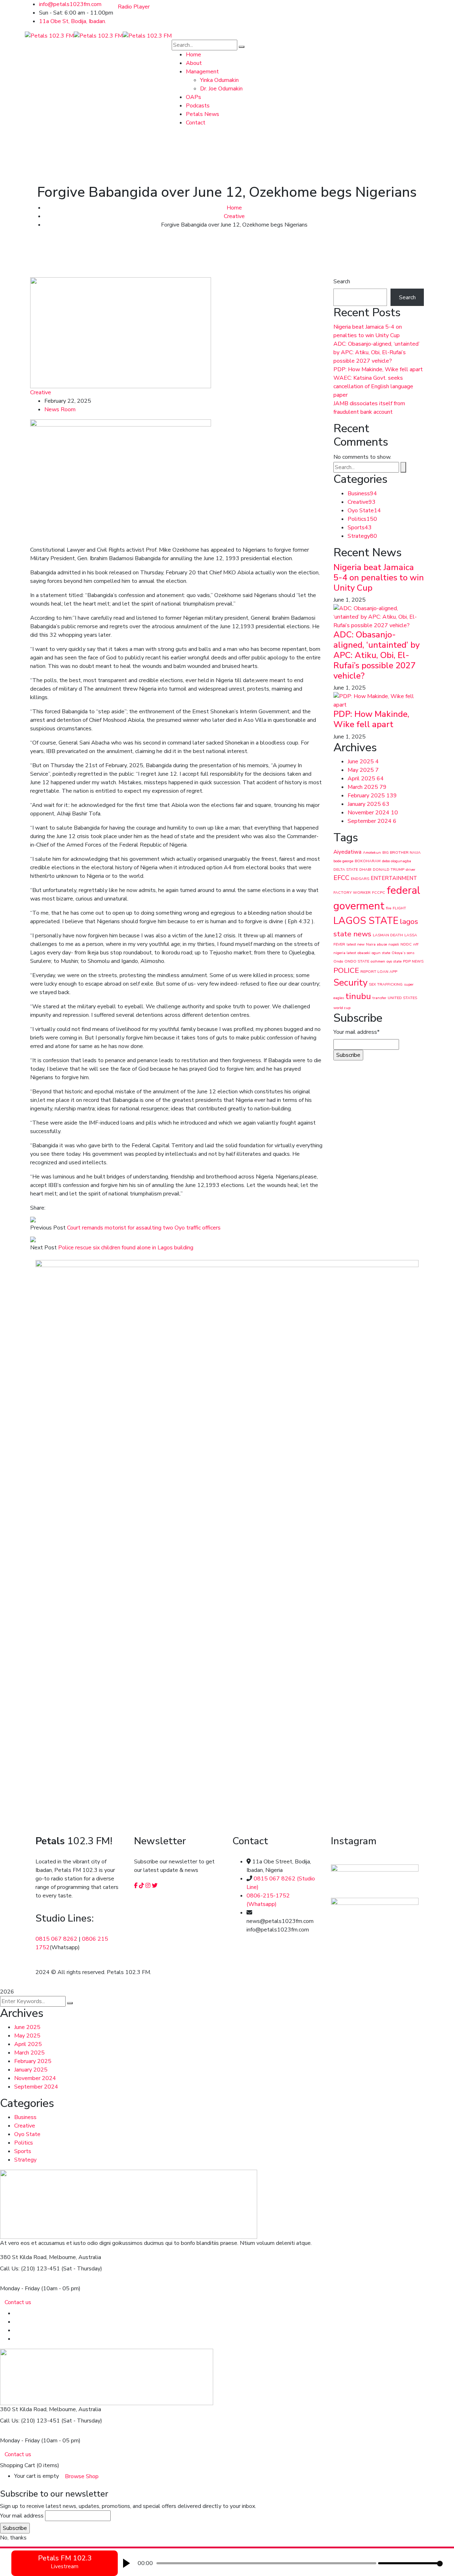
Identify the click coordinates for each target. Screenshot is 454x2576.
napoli (394, 944)
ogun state (381, 953)
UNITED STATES (402, 998)
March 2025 (367, 787)
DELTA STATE (346, 869)
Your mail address (22, 2516)
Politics (362, 519)
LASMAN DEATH (388, 935)
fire (389, 908)
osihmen (378, 961)
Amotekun (372, 852)
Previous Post (48, 1228)
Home (234, 208)
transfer (379, 998)
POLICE (346, 970)
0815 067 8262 (56, 1939)
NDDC (406, 944)
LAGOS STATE (366, 921)
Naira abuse (377, 944)
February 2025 (372, 796)
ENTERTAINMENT (394, 878)
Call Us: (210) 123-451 (30, 2269)
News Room (60, 409)
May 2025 (363, 770)
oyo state (394, 961)
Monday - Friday (20, 2288)
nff (416, 944)
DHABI (365, 869)
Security (350, 983)
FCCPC (379, 893)
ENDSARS (360, 879)
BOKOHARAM (368, 861)
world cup (342, 1008)
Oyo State (364, 511)
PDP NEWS (413, 961)
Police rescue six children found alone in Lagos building (126, 1248)
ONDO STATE (357, 961)
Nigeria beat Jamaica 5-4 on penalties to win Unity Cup (379, 578)
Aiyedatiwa (347, 852)
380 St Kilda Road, (24, 2257)
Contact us (18, 2302)
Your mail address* (356, 1032)
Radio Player (134, 7)
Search (342, 281)
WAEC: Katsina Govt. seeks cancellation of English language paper (373, 386)
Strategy (362, 536)
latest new (356, 944)
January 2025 (369, 804)
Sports (360, 528)
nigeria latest (345, 953)
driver (411, 869)
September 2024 (372, 821)
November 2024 (373, 813)
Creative (234, 216)
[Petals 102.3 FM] (49, 35)
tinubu (358, 996)
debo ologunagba (397, 861)
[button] (126, 2563)
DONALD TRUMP (389, 869)
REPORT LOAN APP (379, 972)
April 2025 (366, 779)
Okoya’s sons (403, 953)
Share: (38, 1208)
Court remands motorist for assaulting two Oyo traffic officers (144, 1228)
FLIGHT (399, 908)
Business (362, 494)
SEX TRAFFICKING (386, 984)
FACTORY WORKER (352, 893)
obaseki (364, 953)
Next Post (43, 1248)
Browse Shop (82, 2476)
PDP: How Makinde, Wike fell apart (378, 369)
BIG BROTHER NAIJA (402, 852)
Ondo (338, 961)
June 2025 (363, 762)
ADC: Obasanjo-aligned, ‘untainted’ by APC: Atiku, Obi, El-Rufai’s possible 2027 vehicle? (377, 352)
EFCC (341, 878)
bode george (343, 861)
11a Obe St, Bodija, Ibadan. (73, 21)
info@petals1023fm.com (70, 4)
